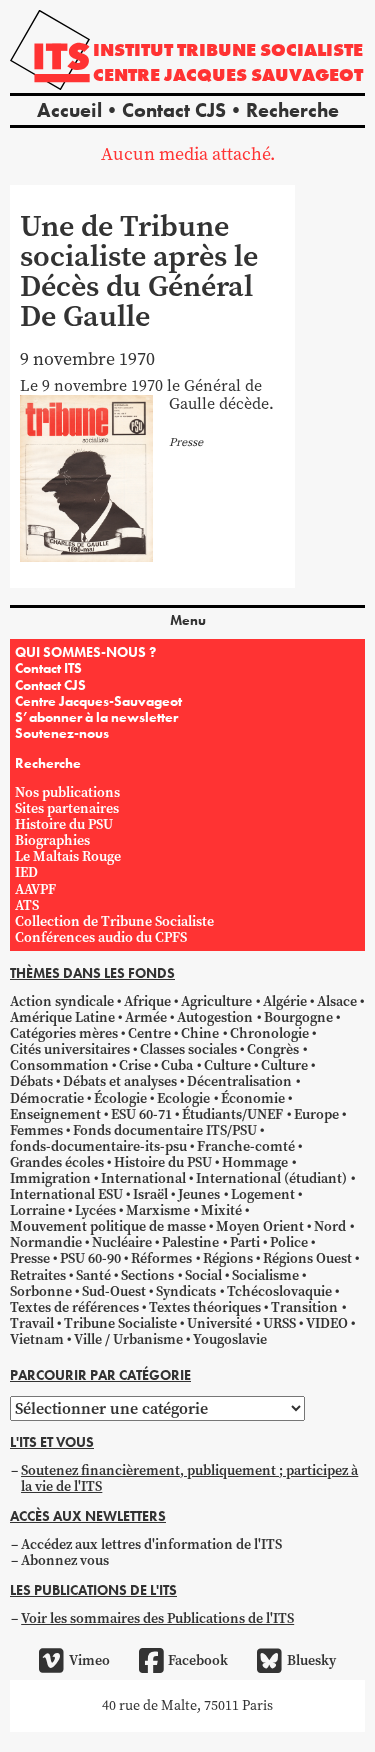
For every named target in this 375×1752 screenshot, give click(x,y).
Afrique (147, 1001)
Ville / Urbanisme (128, 1339)
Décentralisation (239, 1081)
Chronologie (269, 1033)
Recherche (292, 110)
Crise (135, 1065)
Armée (146, 1017)
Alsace (337, 1001)
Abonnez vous (65, 1560)
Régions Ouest (307, 1258)
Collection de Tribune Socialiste (114, 921)
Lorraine (37, 1210)
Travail (32, 1323)
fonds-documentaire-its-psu (98, 1146)
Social (203, 1275)
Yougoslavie (230, 1339)
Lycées (95, 1210)
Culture (227, 1065)
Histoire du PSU (64, 824)
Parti (245, 1242)
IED (26, 872)
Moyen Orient (260, 1226)
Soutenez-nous (62, 733)
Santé (93, 1275)
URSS (279, 1323)
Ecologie (183, 1098)
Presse (30, 1258)
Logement (263, 1194)
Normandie (46, 1242)
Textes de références (74, 1307)
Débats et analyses (120, 1081)
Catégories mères (64, 1033)
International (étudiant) (271, 1178)
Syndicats (186, 1291)
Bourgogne (298, 1017)
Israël (150, 1194)
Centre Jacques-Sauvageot (98, 701)
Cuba (177, 1065)
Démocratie (47, 1098)
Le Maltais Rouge (68, 856)
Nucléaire (122, 1242)
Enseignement (55, 1114)
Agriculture (216, 1001)
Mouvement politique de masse (108, 1226)
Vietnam (37, 1339)
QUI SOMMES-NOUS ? (85, 652)
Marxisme (158, 1210)
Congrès (273, 1049)
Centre (149, 1033)
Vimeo (89, 1660)
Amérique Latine (62, 1017)
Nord (330, 1226)
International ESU (66, 1194)
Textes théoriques (205, 1307)
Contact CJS (174, 110)
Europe (316, 1114)
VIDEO (327, 1323)
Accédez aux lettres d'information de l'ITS (151, 1544)
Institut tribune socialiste (228, 49)
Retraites (38, 1275)
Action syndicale (62, 1001)
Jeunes (199, 1194)
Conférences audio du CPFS (101, 937)
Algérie (285, 1001)
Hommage (255, 1162)
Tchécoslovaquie (279, 1291)
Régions (228, 1258)
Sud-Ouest (114, 1291)
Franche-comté (246, 1146)
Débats (31, 1081)
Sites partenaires (67, 808)
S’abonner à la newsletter (96, 717)
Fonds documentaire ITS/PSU (165, 1130)
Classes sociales (188, 1049)
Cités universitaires (70, 1049)
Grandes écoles (57, 1162)
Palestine (190, 1242)
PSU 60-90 (90, 1258)
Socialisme (265, 1275)
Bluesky (311, 1660)
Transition (304, 1307)
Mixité (221, 1210)
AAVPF (35, 889)
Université (219, 1323)
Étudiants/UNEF (232, 1114)
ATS (27, 905)
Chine (200, 1033)
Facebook (198, 1660)
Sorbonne (41, 1291)
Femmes (36, 1130)
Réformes (161, 1258)
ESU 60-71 (141, 1114)
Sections (147, 1275)
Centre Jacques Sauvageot (228, 74)
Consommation (59, 1065)
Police (289, 1242)
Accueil (69, 110)
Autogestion (215, 1017)
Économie (253, 1098)
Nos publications (67, 792)
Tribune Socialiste (120, 1323)
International (143, 1178)
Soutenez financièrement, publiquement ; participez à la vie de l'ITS (189, 1478)
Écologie (120, 1098)
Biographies (52, 840)
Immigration (50, 1178)
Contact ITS (48, 668)
